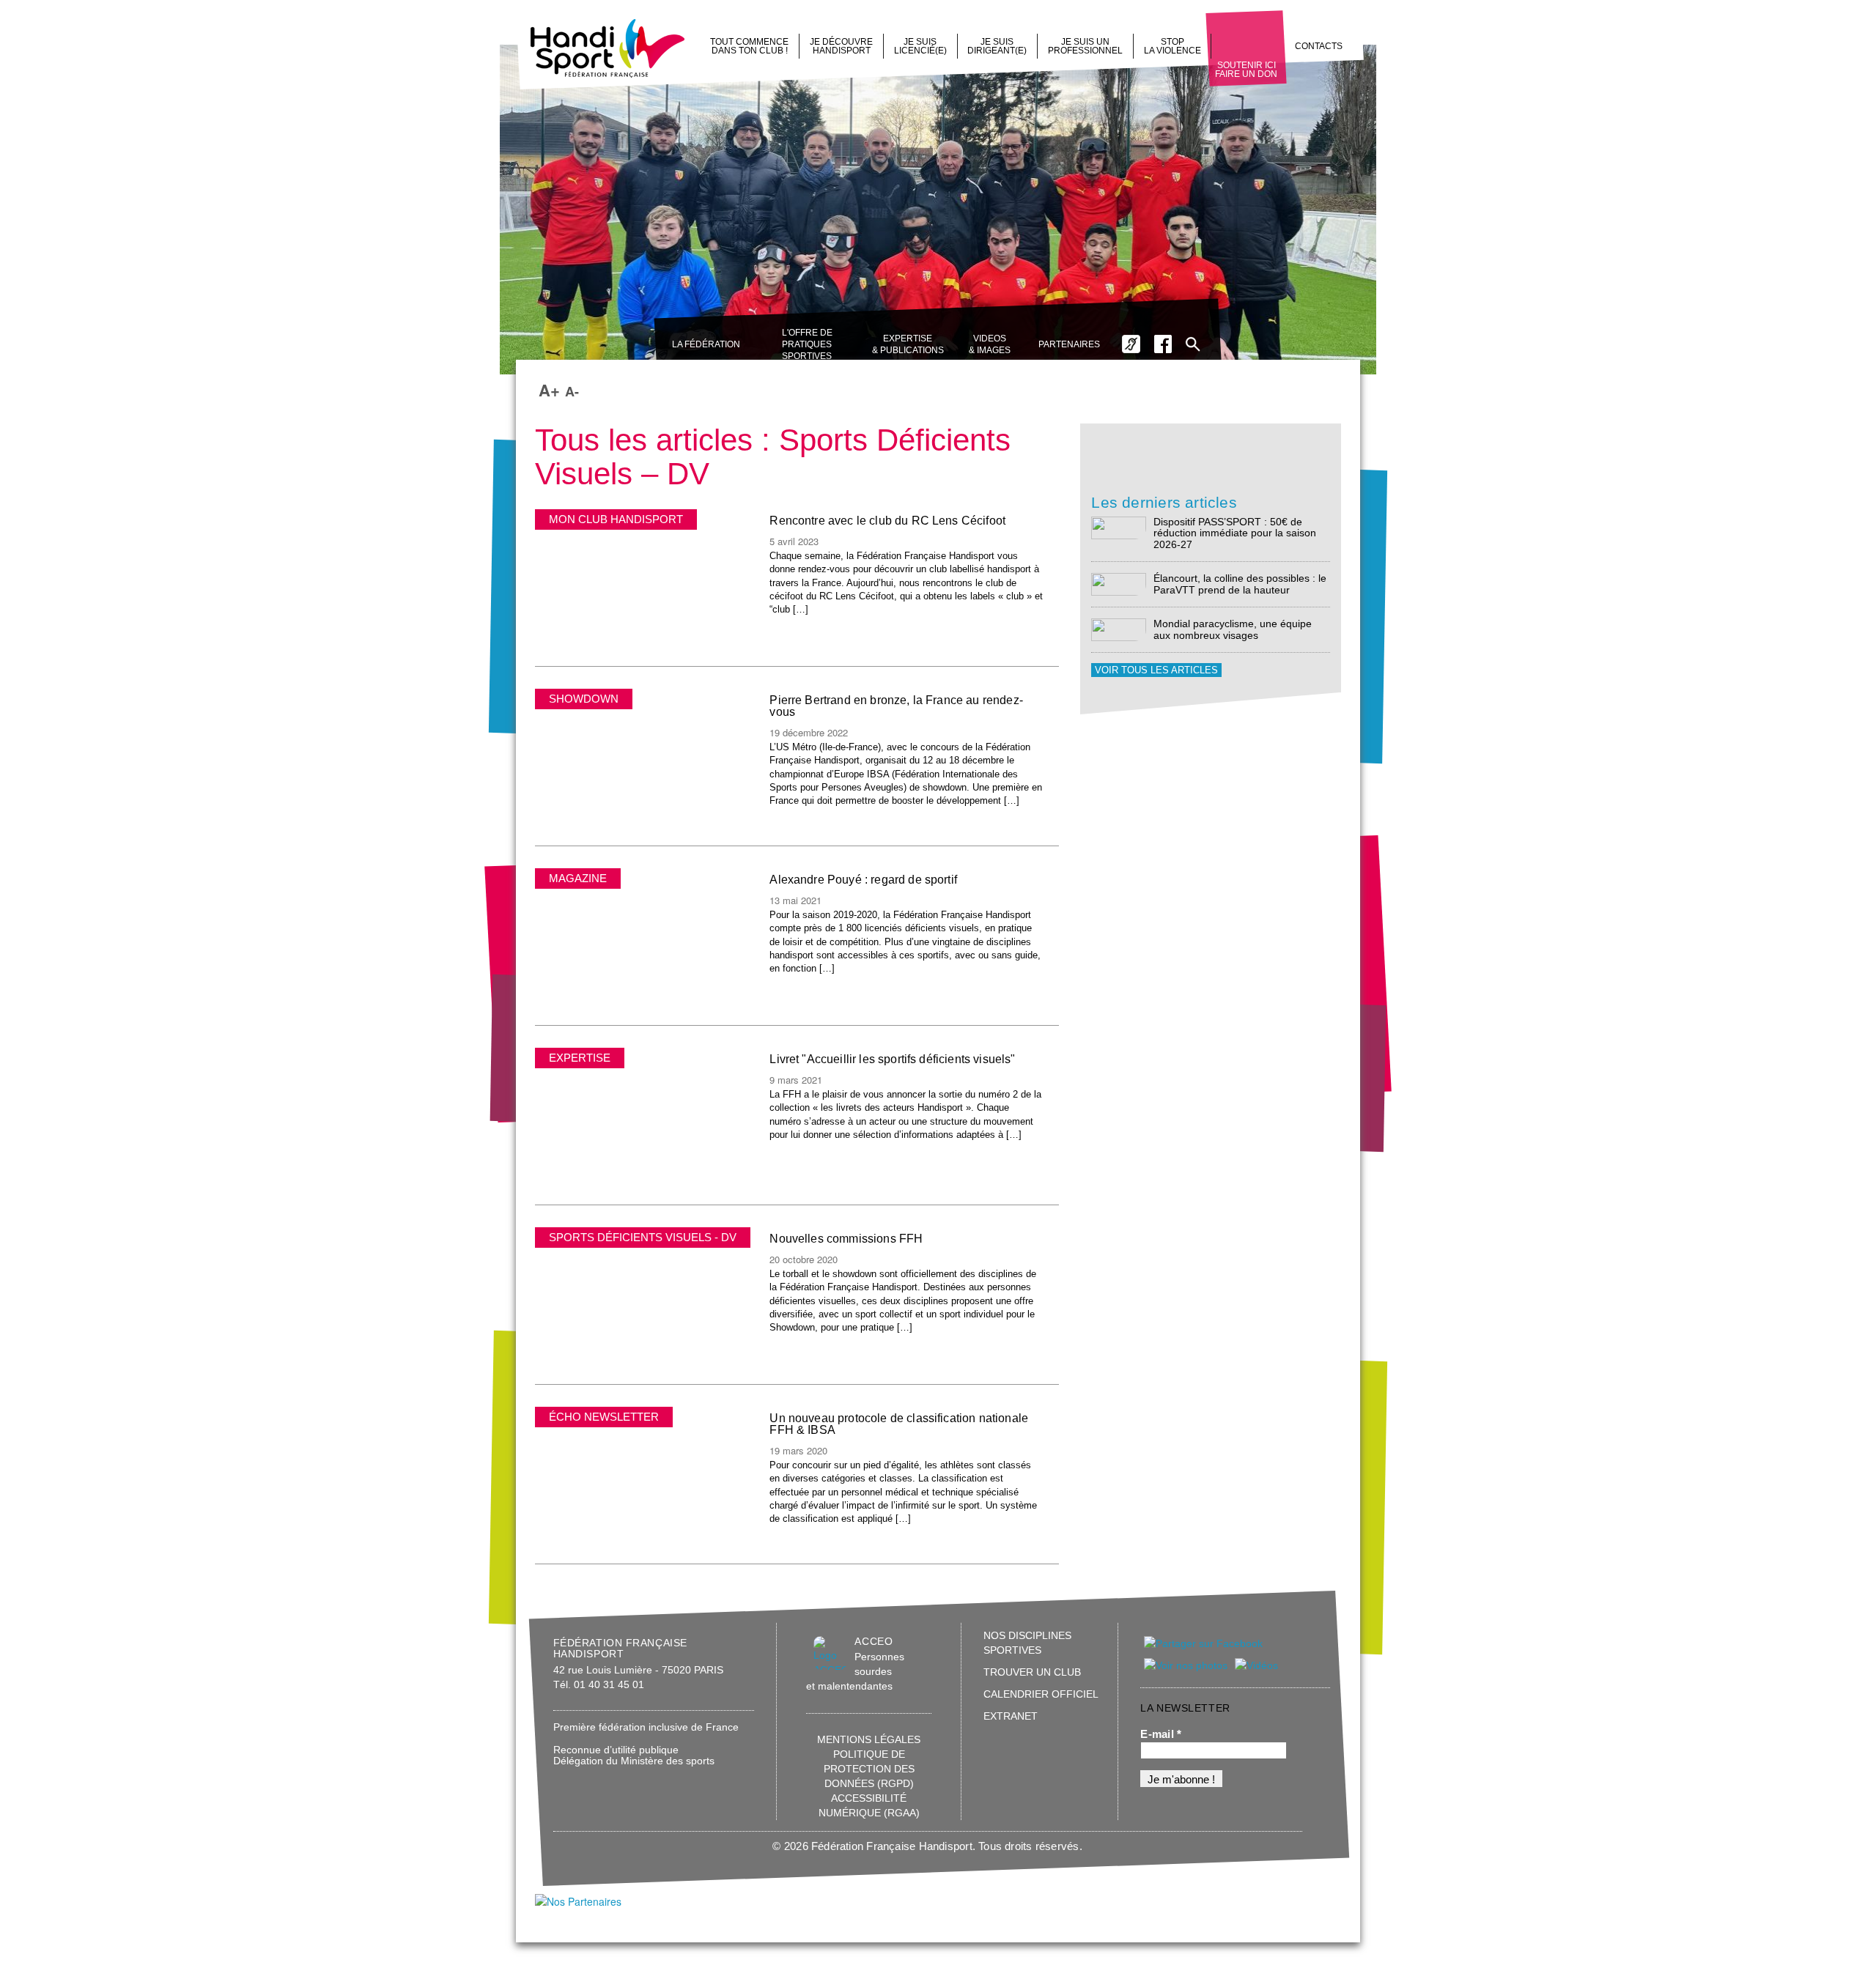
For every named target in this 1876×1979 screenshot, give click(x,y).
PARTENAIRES (1069, 344)
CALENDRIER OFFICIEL (1041, 1694)
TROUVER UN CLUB (1032, 1672)
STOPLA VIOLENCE (1172, 46)
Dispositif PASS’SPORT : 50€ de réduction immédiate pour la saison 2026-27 (1235, 533)
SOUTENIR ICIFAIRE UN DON (1246, 70)
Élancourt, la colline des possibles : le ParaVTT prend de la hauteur (1240, 584)
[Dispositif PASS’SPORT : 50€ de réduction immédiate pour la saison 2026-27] (1119, 527)
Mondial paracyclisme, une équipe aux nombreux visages (1233, 629)
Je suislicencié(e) (920, 46)
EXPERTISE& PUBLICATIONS (908, 344)
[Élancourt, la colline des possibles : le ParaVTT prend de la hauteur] (1119, 584)
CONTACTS (1319, 46)
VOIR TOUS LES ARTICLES (1156, 670)
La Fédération (706, 344)
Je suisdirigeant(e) (997, 46)
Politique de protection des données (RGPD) (869, 1769)
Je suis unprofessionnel (1085, 46)
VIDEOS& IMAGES (990, 344)
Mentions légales (869, 1739)
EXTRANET (1011, 1716)
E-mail (1161, 1734)
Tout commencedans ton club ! (749, 46)
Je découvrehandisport (841, 46)
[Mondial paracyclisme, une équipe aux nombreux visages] (1119, 629)
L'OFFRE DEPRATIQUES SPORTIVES (807, 344)
